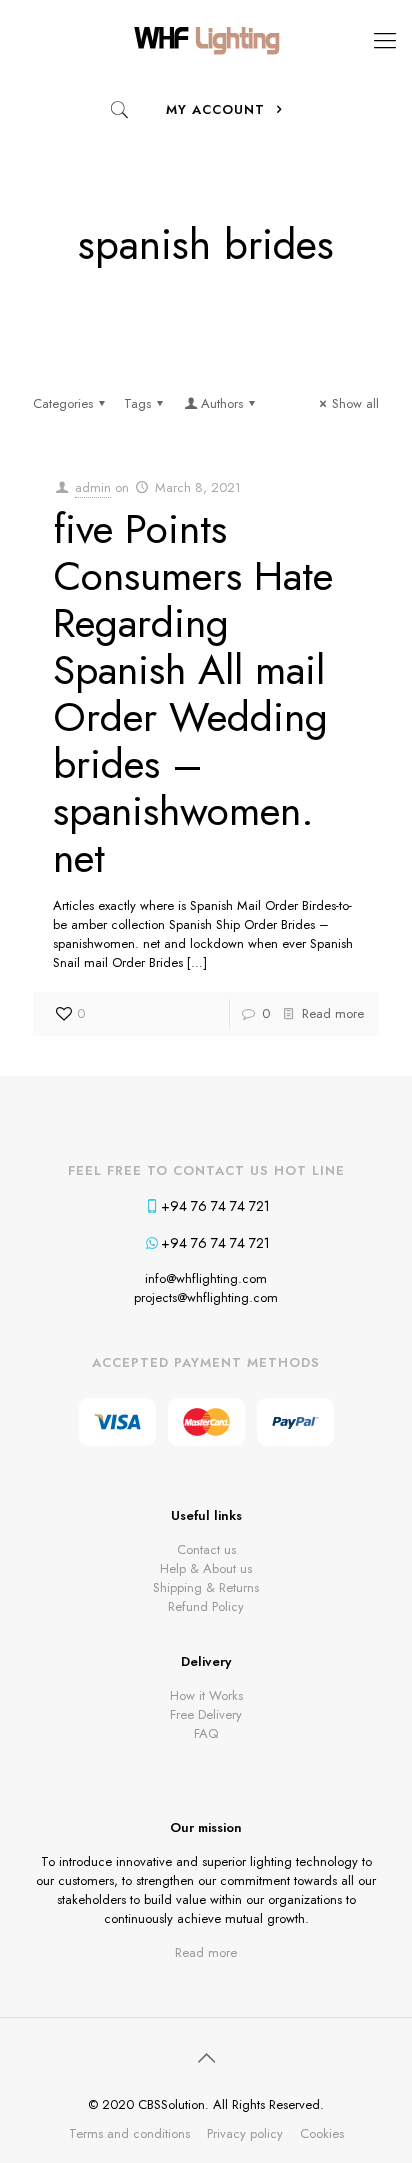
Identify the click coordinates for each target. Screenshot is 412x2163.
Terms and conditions (129, 2133)
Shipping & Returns (206, 1587)
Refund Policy (206, 1606)
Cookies (322, 2133)
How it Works (206, 1695)
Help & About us (206, 1568)
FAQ (206, 1733)
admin (93, 487)
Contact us (206, 1549)
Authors (222, 403)
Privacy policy (245, 2133)
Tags (137, 403)
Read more (333, 1013)
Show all (355, 403)
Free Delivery (206, 1714)
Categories (63, 403)
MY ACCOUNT (218, 109)
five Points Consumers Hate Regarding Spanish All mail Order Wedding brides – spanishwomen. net (193, 693)
